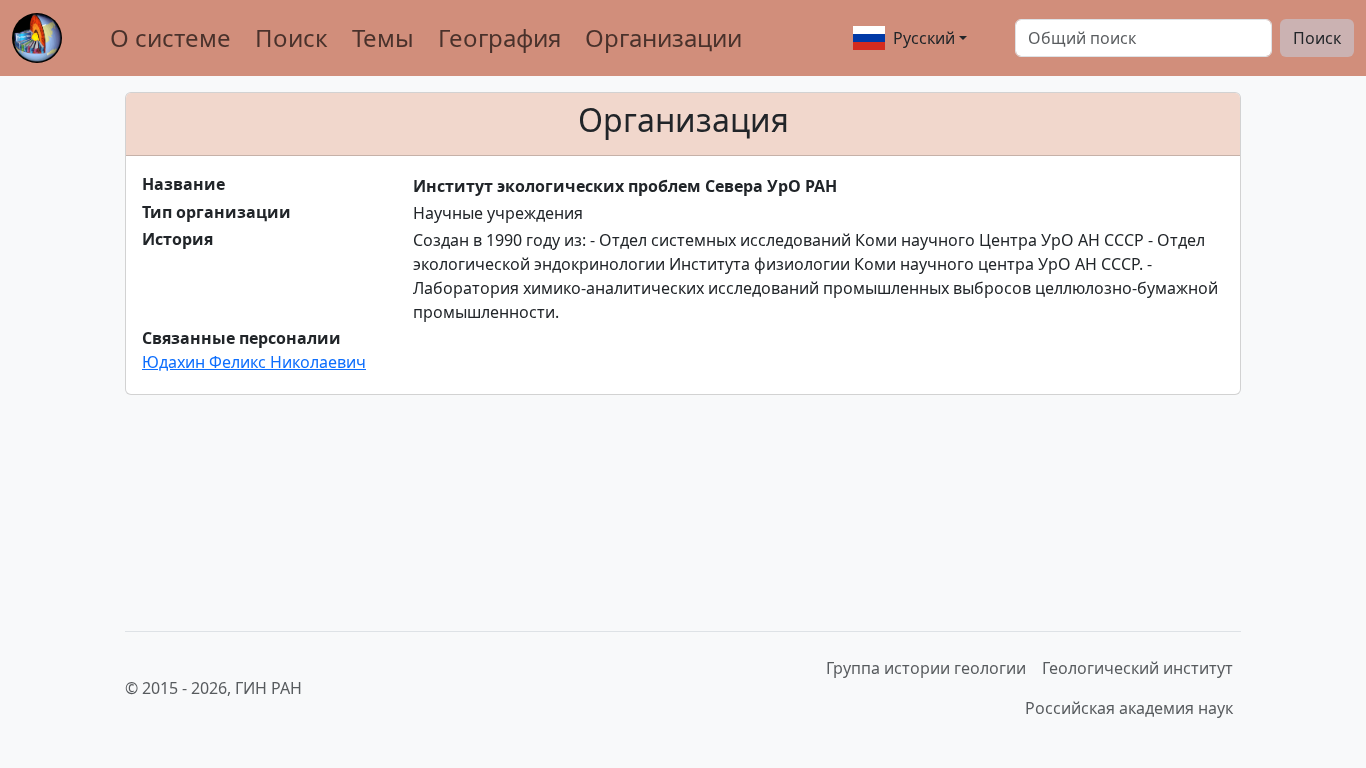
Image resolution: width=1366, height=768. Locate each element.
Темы (383, 37)
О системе (170, 37)
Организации (663, 37)
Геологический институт (1137, 668)
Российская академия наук (1129, 708)
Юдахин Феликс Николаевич (254, 362)
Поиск (291, 37)
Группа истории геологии (926, 668)
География (499, 37)
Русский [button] (924, 38)
